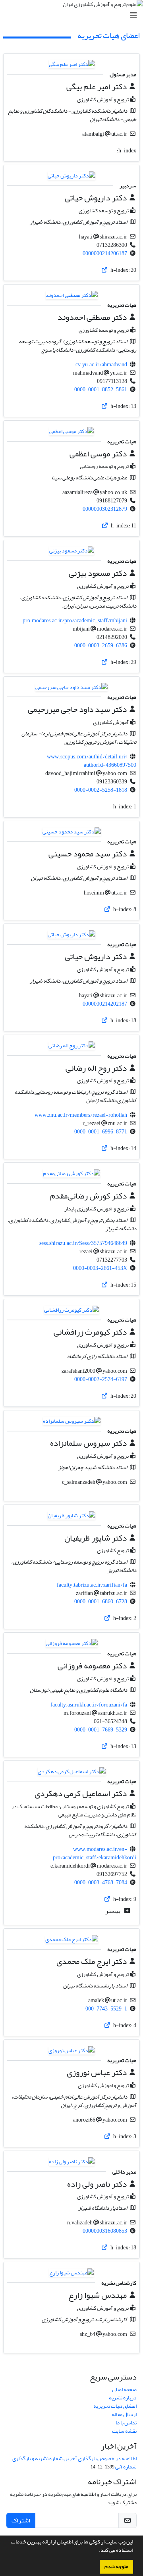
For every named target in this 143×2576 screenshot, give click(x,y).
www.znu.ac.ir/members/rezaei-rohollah (81, 1115)
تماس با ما (126, 2423)
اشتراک (21, 2520)
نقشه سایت (124, 2431)
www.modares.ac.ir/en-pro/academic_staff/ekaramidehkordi (95, 1853)
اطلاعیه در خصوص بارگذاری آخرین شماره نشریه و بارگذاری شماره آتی (74, 2462)
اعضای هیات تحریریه (115, 2406)
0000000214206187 (105, 253)
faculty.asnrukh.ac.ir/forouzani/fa (89, 1705)
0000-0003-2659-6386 (101, 645)
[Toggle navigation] (74, 16)
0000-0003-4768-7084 (101, 1882)
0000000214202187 (105, 1004)
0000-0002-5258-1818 (101, 790)
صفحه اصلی (124, 2389)
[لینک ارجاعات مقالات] (105, 270)
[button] (97, 2551)
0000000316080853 (105, 2231)
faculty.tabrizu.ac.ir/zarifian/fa (92, 1585)
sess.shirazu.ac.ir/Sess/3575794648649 (83, 1243)
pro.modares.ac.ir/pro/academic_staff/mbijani (75, 620)
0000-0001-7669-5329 (101, 1730)
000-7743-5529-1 (106, 2009)
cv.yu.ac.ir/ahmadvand (101, 365)
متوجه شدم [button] (116, 2566)
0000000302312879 (105, 509)
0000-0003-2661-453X (100, 1268)
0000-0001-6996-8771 (101, 1132)
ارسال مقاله (124, 2414)
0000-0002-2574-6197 (101, 1379)
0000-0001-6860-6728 (101, 1602)
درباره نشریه (123, 2398)
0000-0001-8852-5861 (101, 390)
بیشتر (113, 1911)
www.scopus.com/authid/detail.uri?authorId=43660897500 (92, 761)
